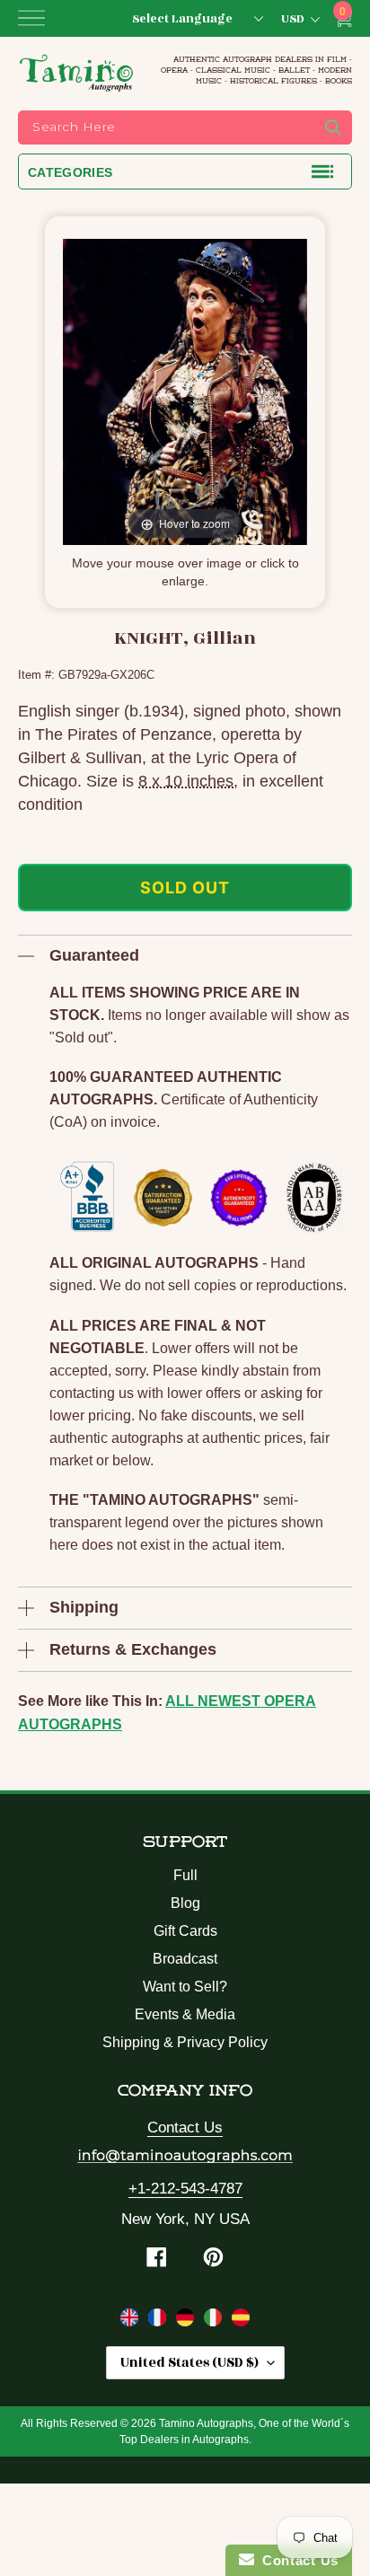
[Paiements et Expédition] (159, 2321)
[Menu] (31, 18)
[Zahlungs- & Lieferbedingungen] (187, 2321)
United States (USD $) (189, 2363)
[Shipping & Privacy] (132, 2321)
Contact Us (185, 2128)
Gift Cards (185, 1931)
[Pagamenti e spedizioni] (215, 2321)
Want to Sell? (185, 1987)
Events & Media (185, 2014)
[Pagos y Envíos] (241, 2321)
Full (185, 1875)
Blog (185, 1903)
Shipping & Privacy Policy (185, 2042)
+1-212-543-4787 (185, 2189)
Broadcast (185, 1959)
